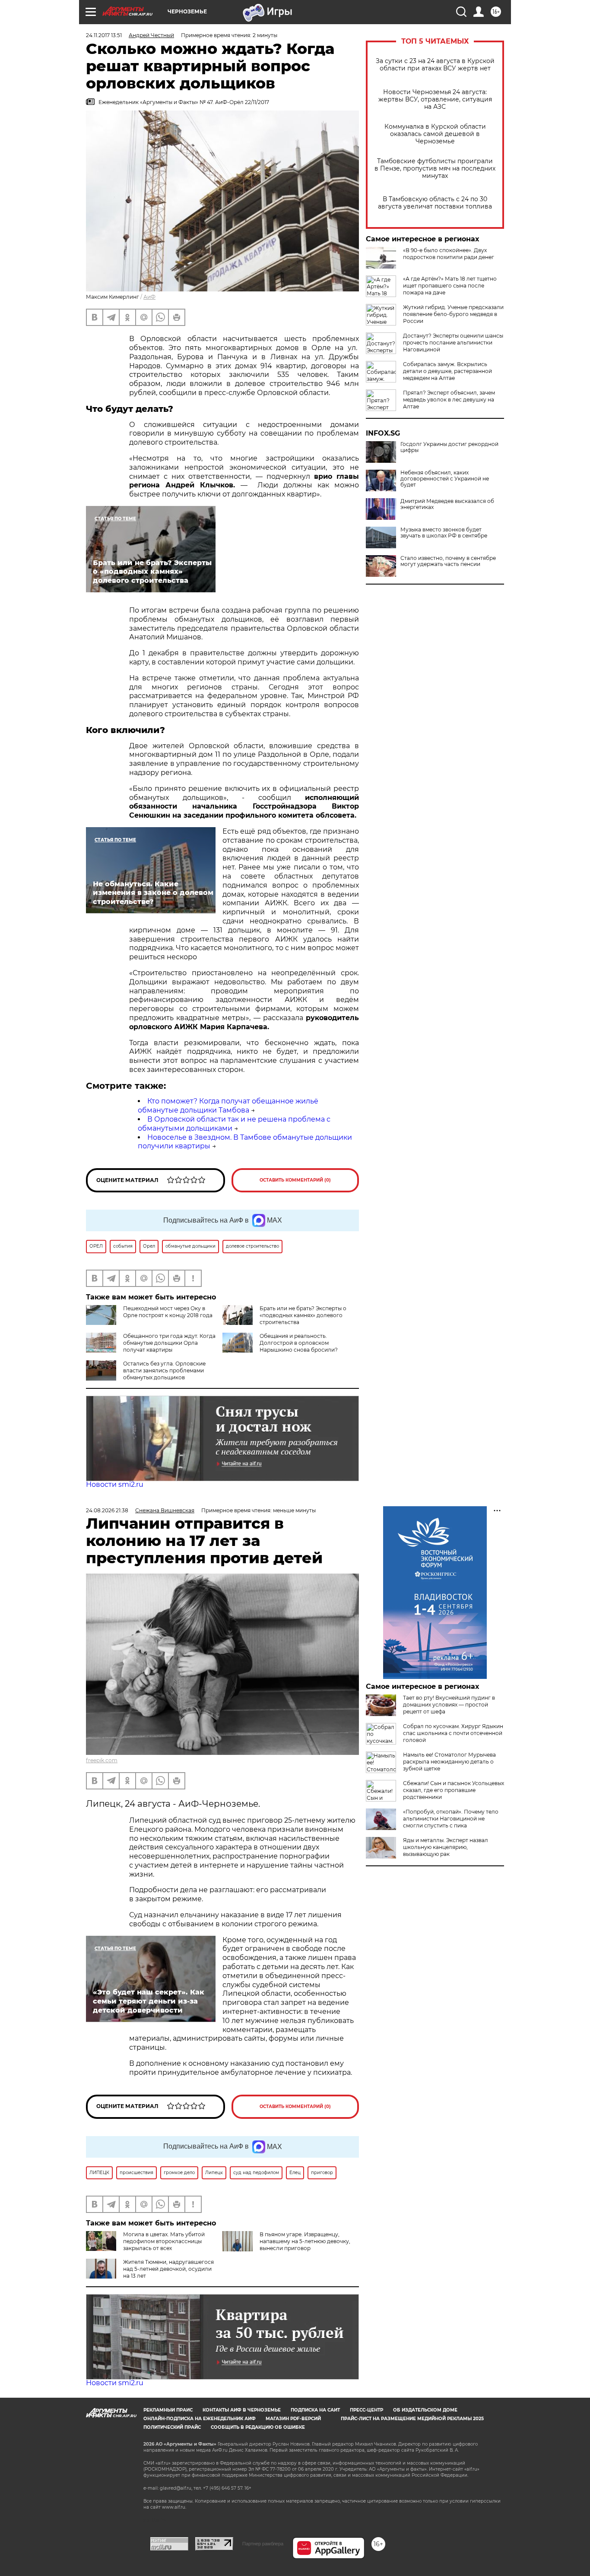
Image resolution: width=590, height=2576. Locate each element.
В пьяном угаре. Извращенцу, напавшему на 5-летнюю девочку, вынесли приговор (305, 2241)
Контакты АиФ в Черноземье (242, 2410)
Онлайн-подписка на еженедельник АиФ (200, 2419)
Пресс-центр (366, 2410)
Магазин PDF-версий (293, 2419)
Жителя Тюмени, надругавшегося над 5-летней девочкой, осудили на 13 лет (168, 2269)
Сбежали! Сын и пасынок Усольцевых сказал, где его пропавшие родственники (454, 1790)
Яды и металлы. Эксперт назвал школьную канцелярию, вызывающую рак (446, 1847)
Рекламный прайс (168, 2410)
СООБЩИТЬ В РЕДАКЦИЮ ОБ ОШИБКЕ (258, 2427)
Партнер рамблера (263, 2544)
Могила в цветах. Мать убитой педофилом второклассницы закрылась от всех (164, 2241)
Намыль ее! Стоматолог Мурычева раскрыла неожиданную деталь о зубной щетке (449, 1762)
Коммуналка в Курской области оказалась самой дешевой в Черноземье (435, 134)
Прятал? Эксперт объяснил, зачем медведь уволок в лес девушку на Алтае (449, 400)
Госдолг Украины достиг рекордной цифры (449, 447)
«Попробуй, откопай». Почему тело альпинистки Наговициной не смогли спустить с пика (451, 1819)
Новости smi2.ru (115, 1484)
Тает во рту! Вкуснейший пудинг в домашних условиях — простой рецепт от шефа (449, 1705)
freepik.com (102, 1760)
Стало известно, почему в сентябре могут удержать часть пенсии (448, 561)
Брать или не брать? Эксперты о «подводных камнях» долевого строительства (303, 1315)
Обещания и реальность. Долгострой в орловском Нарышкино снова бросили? (299, 1343)
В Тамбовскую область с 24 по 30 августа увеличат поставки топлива (435, 203)
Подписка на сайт (315, 2410)
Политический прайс (172, 2427)
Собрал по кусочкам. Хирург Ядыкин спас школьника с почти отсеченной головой (453, 1733)
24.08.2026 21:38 (107, 1510)
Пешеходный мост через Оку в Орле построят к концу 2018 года (168, 1312)
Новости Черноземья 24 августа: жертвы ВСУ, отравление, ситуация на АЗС (435, 100)
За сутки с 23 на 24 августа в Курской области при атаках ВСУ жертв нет (435, 65)
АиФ (149, 297)
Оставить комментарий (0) (295, 1180)
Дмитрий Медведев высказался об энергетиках (447, 504)
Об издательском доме (425, 2410)
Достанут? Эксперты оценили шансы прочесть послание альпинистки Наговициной (453, 343)
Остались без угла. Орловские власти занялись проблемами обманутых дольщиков (164, 1370)
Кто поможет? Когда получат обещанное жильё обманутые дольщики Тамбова (228, 1106)
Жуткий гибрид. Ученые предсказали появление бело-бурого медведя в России (453, 314)
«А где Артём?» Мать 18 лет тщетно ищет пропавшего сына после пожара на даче (450, 286)
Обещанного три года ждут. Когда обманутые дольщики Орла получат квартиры (169, 1343)
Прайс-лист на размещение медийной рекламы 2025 (412, 2419)
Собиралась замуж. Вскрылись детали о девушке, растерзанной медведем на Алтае (447, 371)
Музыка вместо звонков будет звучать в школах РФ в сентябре (444, 533)
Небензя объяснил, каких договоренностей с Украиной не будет (445, 479)
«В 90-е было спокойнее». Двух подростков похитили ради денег (449, 254)
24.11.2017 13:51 (104, 35)
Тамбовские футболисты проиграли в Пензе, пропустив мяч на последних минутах (435, 169)
